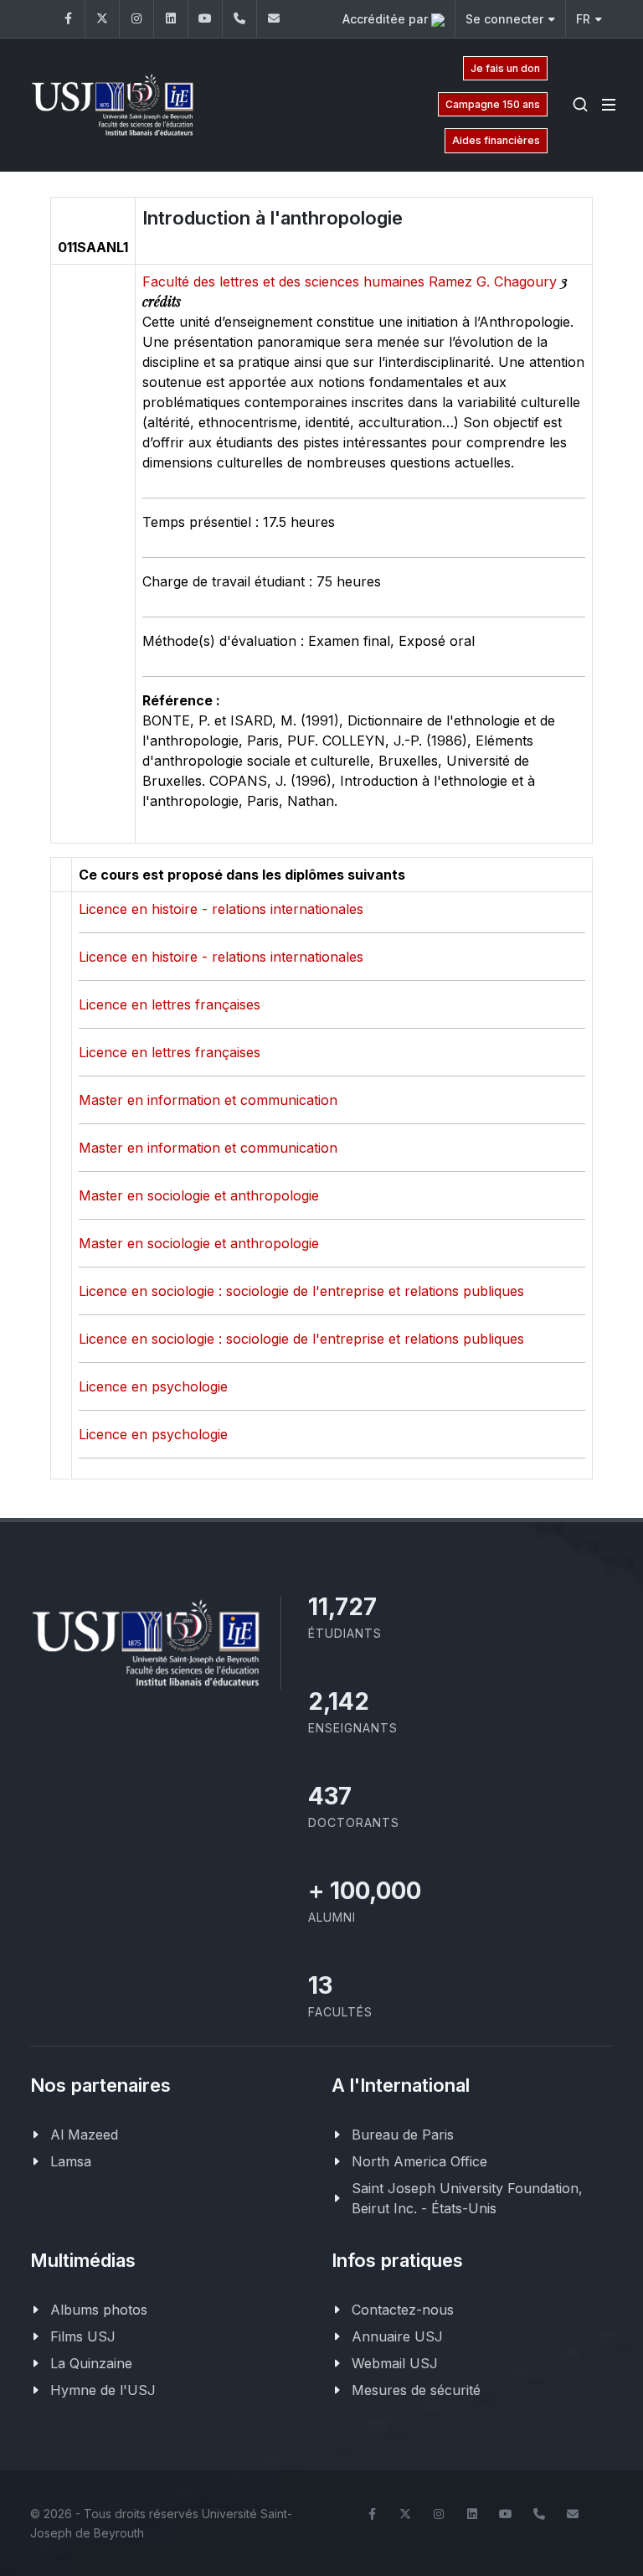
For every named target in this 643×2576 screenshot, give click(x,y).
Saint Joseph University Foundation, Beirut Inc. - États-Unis (467, 2198)
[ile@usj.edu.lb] (274, 19)
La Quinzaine (91, 2363)
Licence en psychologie (153, 1386)
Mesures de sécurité (416, 2390)
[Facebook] (68, 19)
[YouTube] (205, 19)
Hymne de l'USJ (103, 2390)
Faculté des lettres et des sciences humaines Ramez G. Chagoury (352, 281)
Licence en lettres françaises (170, 1004)
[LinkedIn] (171, 19)
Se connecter (504, 19)
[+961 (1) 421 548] (239, 19)
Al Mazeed (84, 2135)
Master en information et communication (208, 1100)
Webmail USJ (395, 2363)
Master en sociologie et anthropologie (199, 1195)
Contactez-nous (403, 2310)
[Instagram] (136, 19)
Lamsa (71, 2161)
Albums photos (99, 2310)
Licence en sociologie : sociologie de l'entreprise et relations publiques (301, 1291)
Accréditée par (387, 19)
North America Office (419, 2161)
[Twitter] (102, 19)
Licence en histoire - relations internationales (221, 909)
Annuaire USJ (397, 2336)
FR (583, 19)
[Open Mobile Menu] (609, 105)
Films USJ (83, 2336)
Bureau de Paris (403, 2135)
